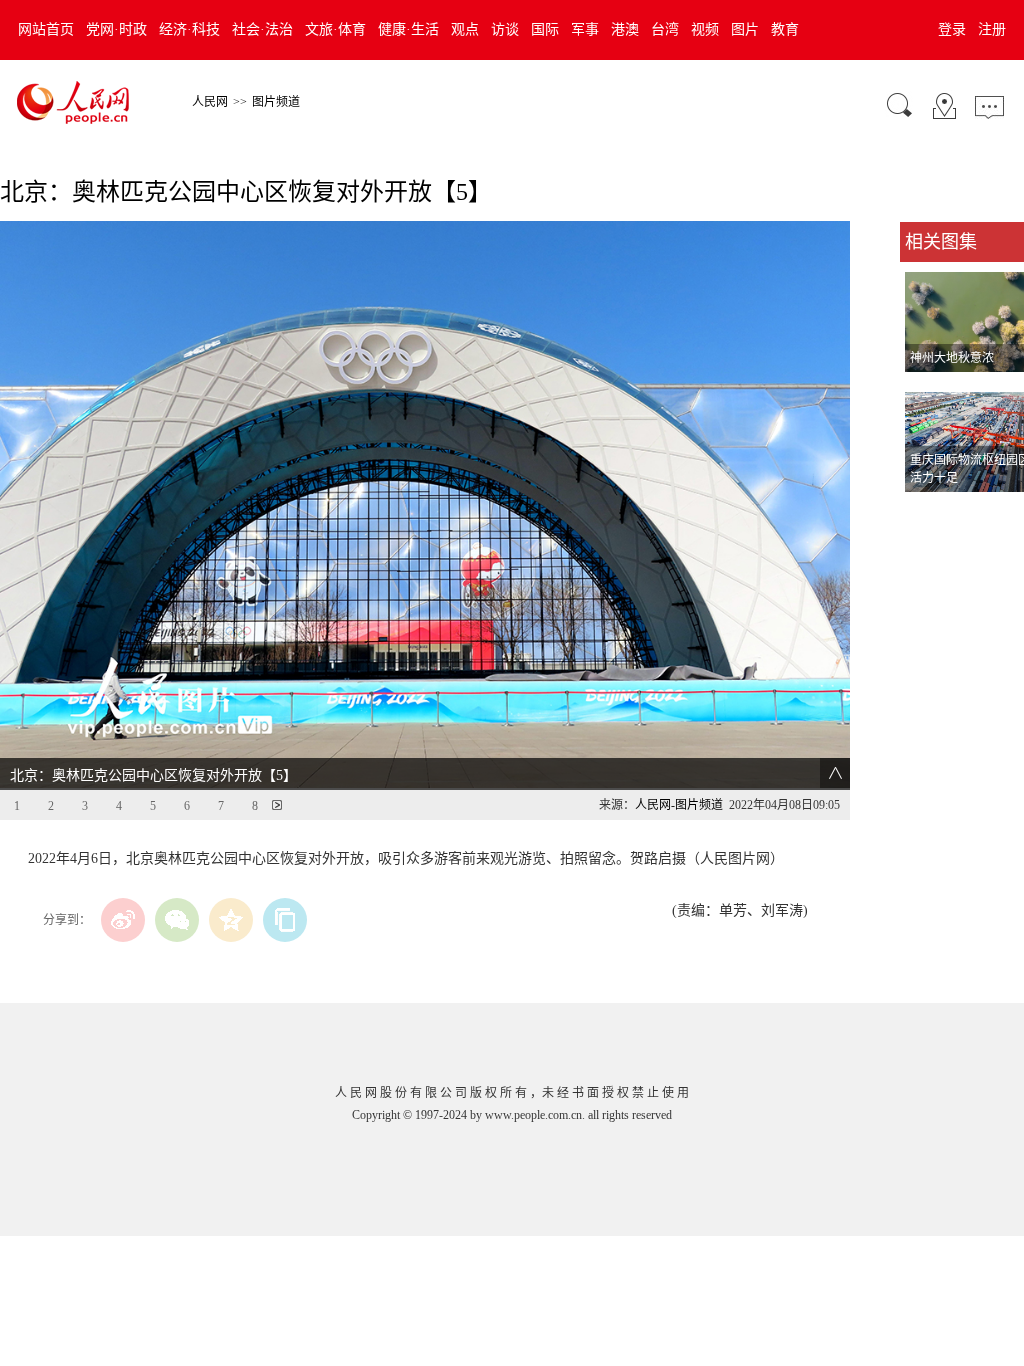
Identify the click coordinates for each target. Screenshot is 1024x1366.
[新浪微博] (123, 920)
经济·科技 (189, 29)
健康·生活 (408, 29)
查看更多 (928, 512)
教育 (785, 29)
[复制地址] (285, 920)
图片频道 (276, 102)
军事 (585, 29)
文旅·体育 (335, 29)
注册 (992, 29)
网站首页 (46, 29)
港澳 (625, 29)
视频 (705, 29)
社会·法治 (262, 29)
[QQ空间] (231, 920)
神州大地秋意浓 (952, 358)
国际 (545, 29)
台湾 (665, 29)
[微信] (177, 920)
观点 (465, 29)
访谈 (505, 29)
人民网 (210, 102)
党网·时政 (116, 29)
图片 (745, 29)
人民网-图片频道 (679, 805)
